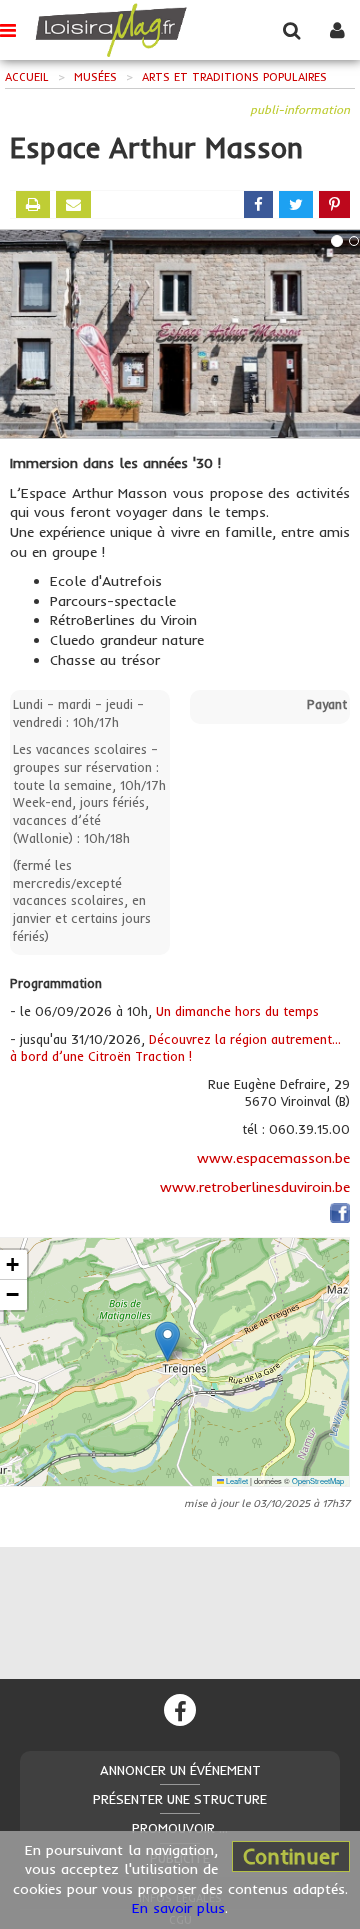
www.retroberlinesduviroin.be (255, 1187)
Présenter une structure (180, 1799)
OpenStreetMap (318, 1480)
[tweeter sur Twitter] (296, 204)
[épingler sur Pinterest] (334, 204)
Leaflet (236, 1480)
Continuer (291, 1856)
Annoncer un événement (180, 1770)
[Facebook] (180, 1710)
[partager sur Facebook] (258, 204)
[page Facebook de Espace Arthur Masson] (340, 1217)
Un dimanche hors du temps (237, 1011)
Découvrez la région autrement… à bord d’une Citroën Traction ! (175, 1048)
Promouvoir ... (180, 1828)
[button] (167, 1341)
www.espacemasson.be (273, 1158)
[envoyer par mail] (73, 204)
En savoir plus (178, 1908)
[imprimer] (33, 204)
